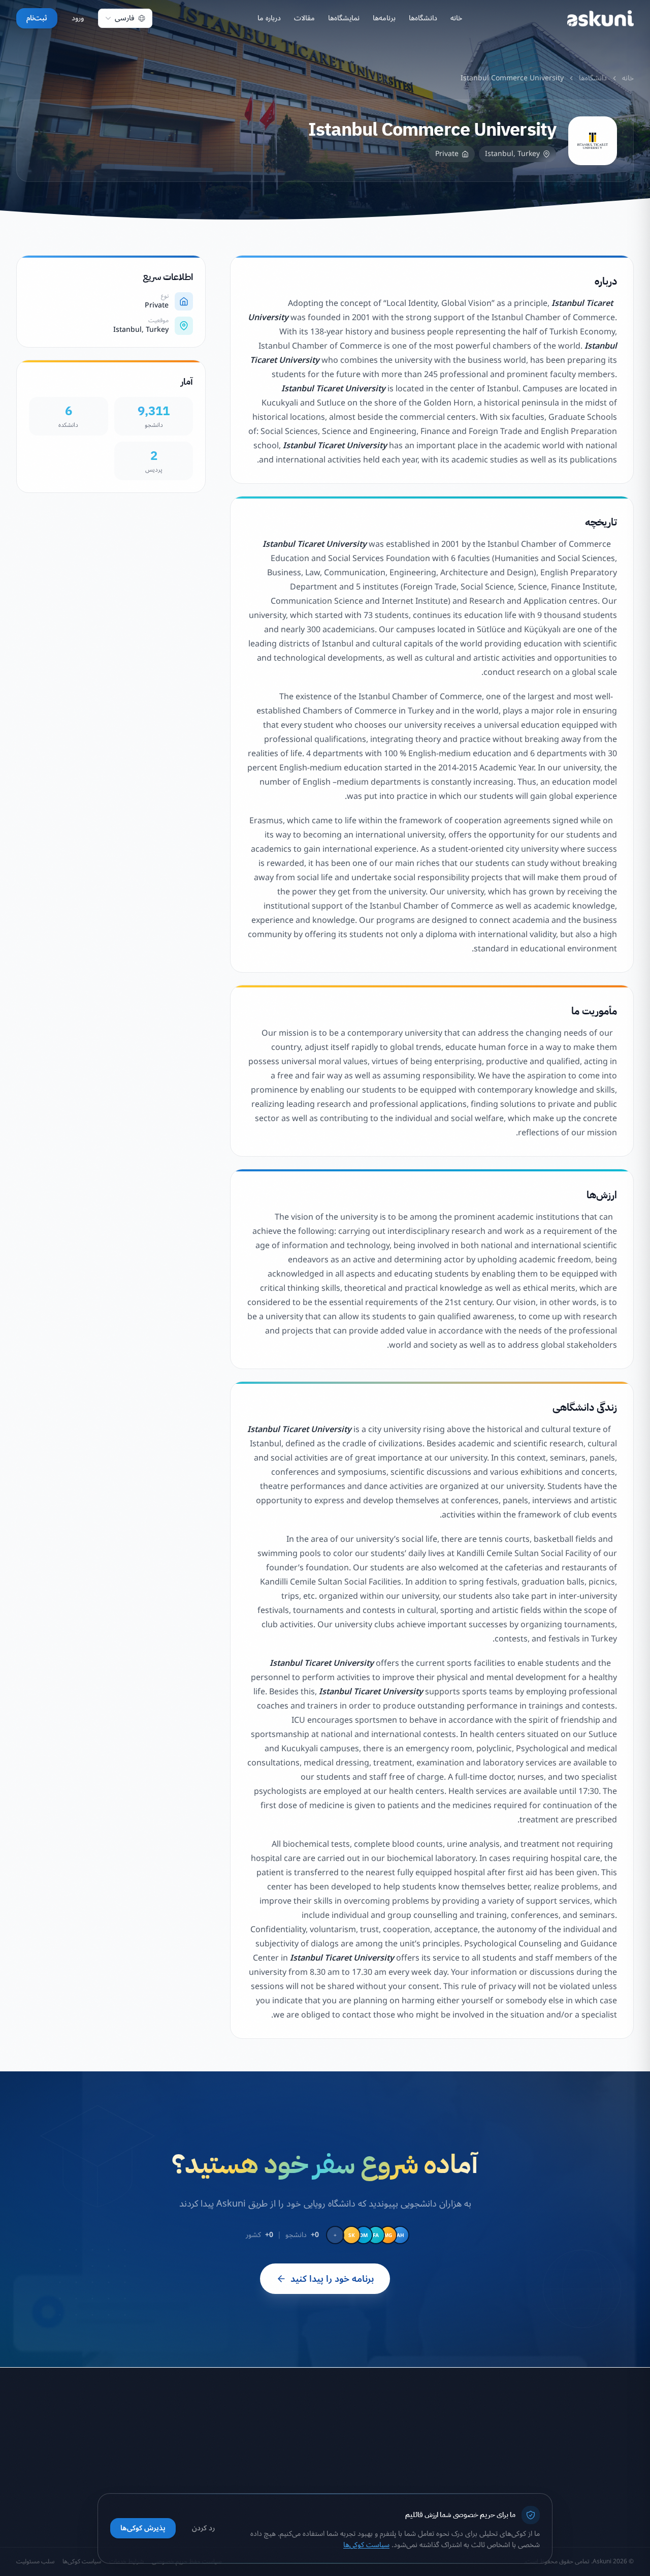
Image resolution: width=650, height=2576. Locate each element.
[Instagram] (576, 2485)
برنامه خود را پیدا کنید (332, 2279)
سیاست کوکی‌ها (290, 2473)
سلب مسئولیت (290, 2491)
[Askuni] (600, 18)
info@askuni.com (109, 2435)
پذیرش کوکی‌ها (143, 2528)
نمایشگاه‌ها (344, 18)
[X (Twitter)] (600, 2485)
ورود (78, 18)
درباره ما (269, 18)
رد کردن (203, 2528)
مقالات (304, 18)
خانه (456, 18)
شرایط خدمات (292, 2455)
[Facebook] (625, 2485)
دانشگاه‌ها (423, 18)
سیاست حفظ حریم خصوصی (272, 2437)
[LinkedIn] (551, 2485)
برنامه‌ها (384, 18)
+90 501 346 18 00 (108, 2451)
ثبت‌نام (37, 18)
